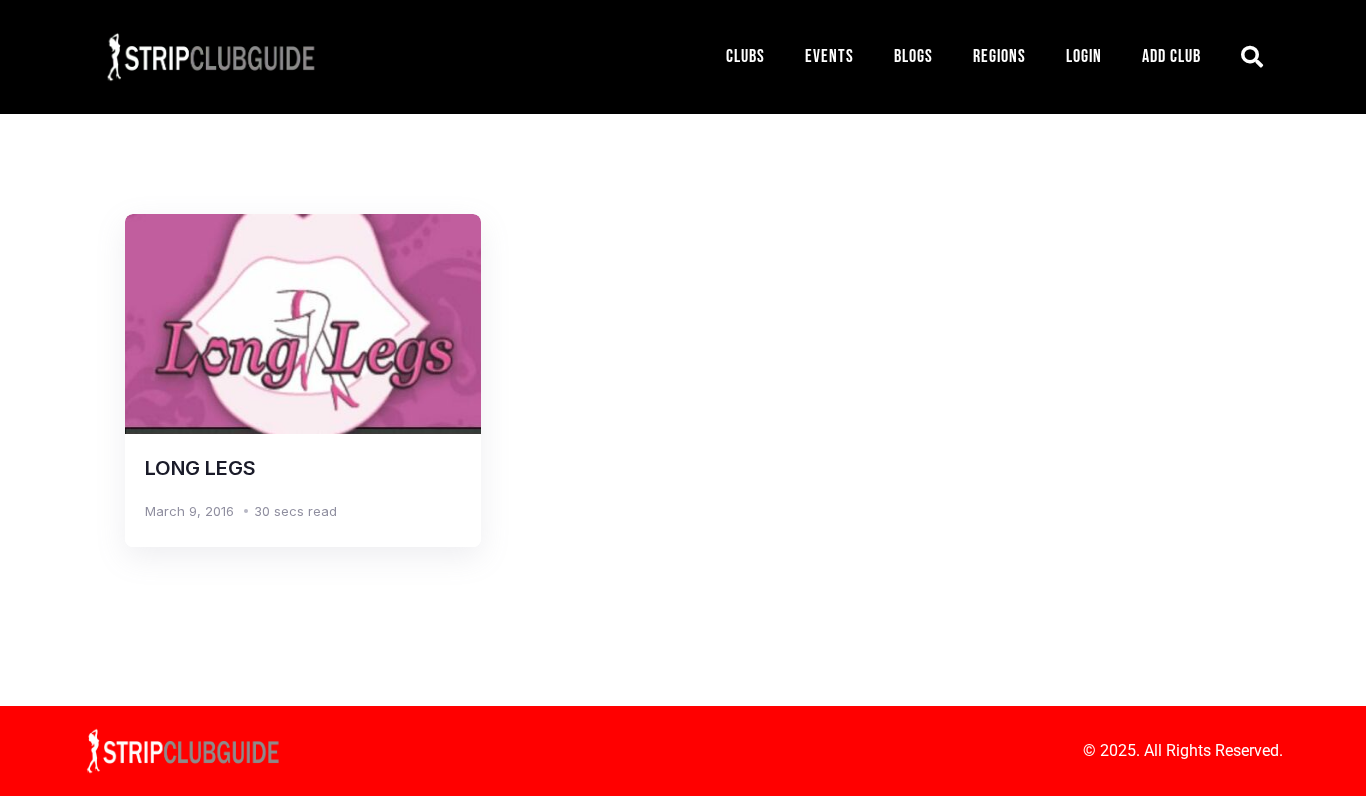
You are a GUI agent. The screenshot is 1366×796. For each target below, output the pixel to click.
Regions (999, 56)
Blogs (913, 56)
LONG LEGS (200, 468)
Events (829, 56)
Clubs (745, 56)
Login (1084, 56)
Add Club (1171, 56)
